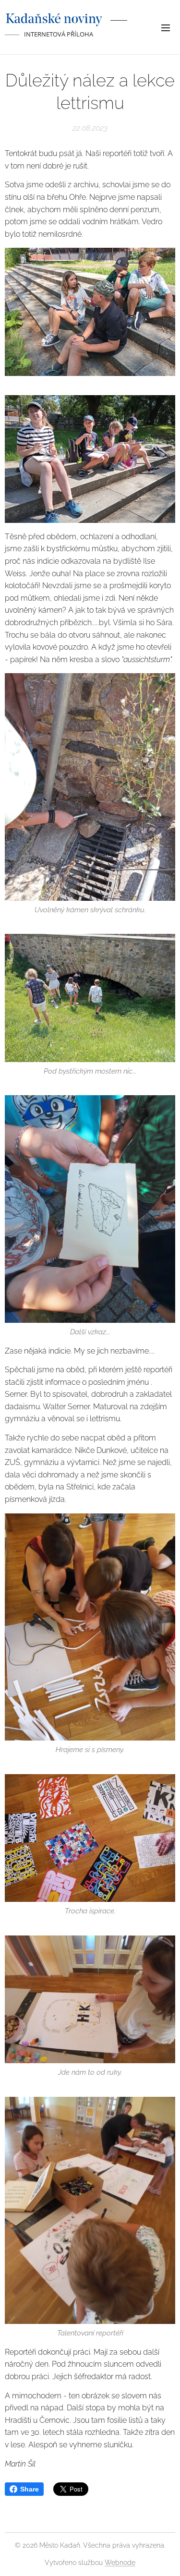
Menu (166, 27)
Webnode (120, 2563)
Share (30, 2489)
